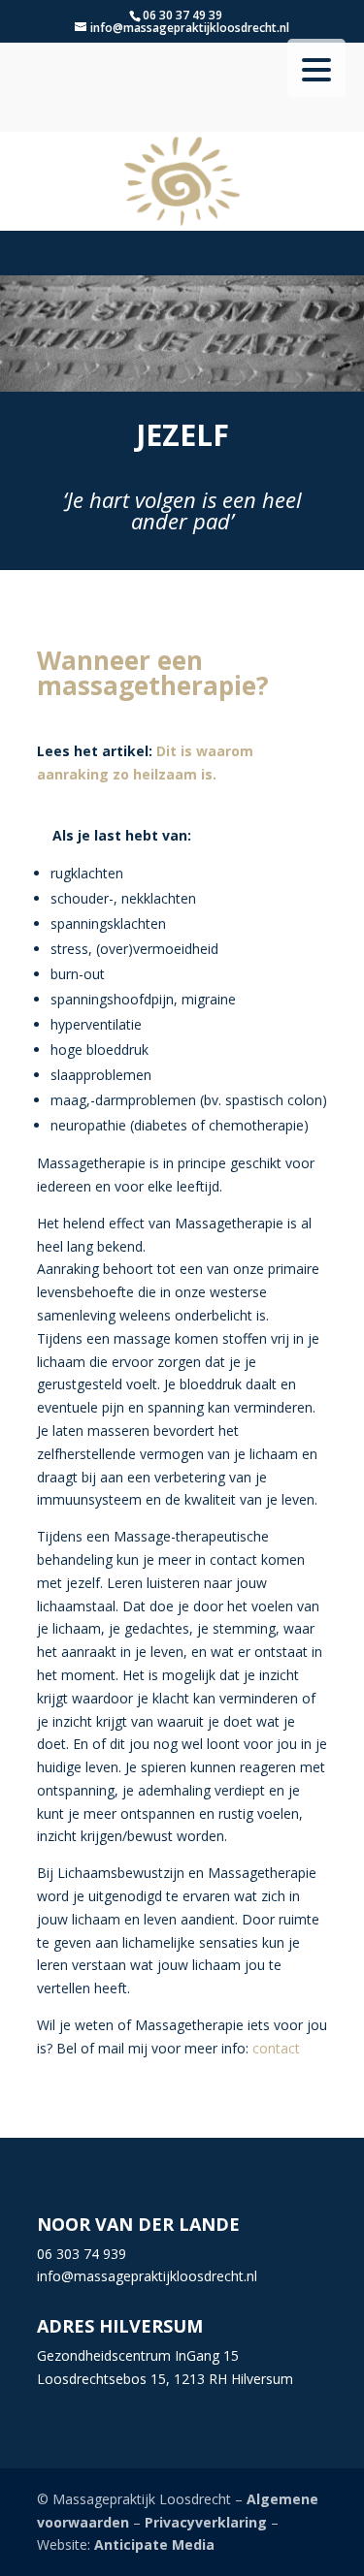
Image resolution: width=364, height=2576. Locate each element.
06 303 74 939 (82, 2254)
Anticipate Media (154, 2544)
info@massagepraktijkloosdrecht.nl (147, 2276)
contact (274, 2048)
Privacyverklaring (206, 2522)
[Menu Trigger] (316, 68)
